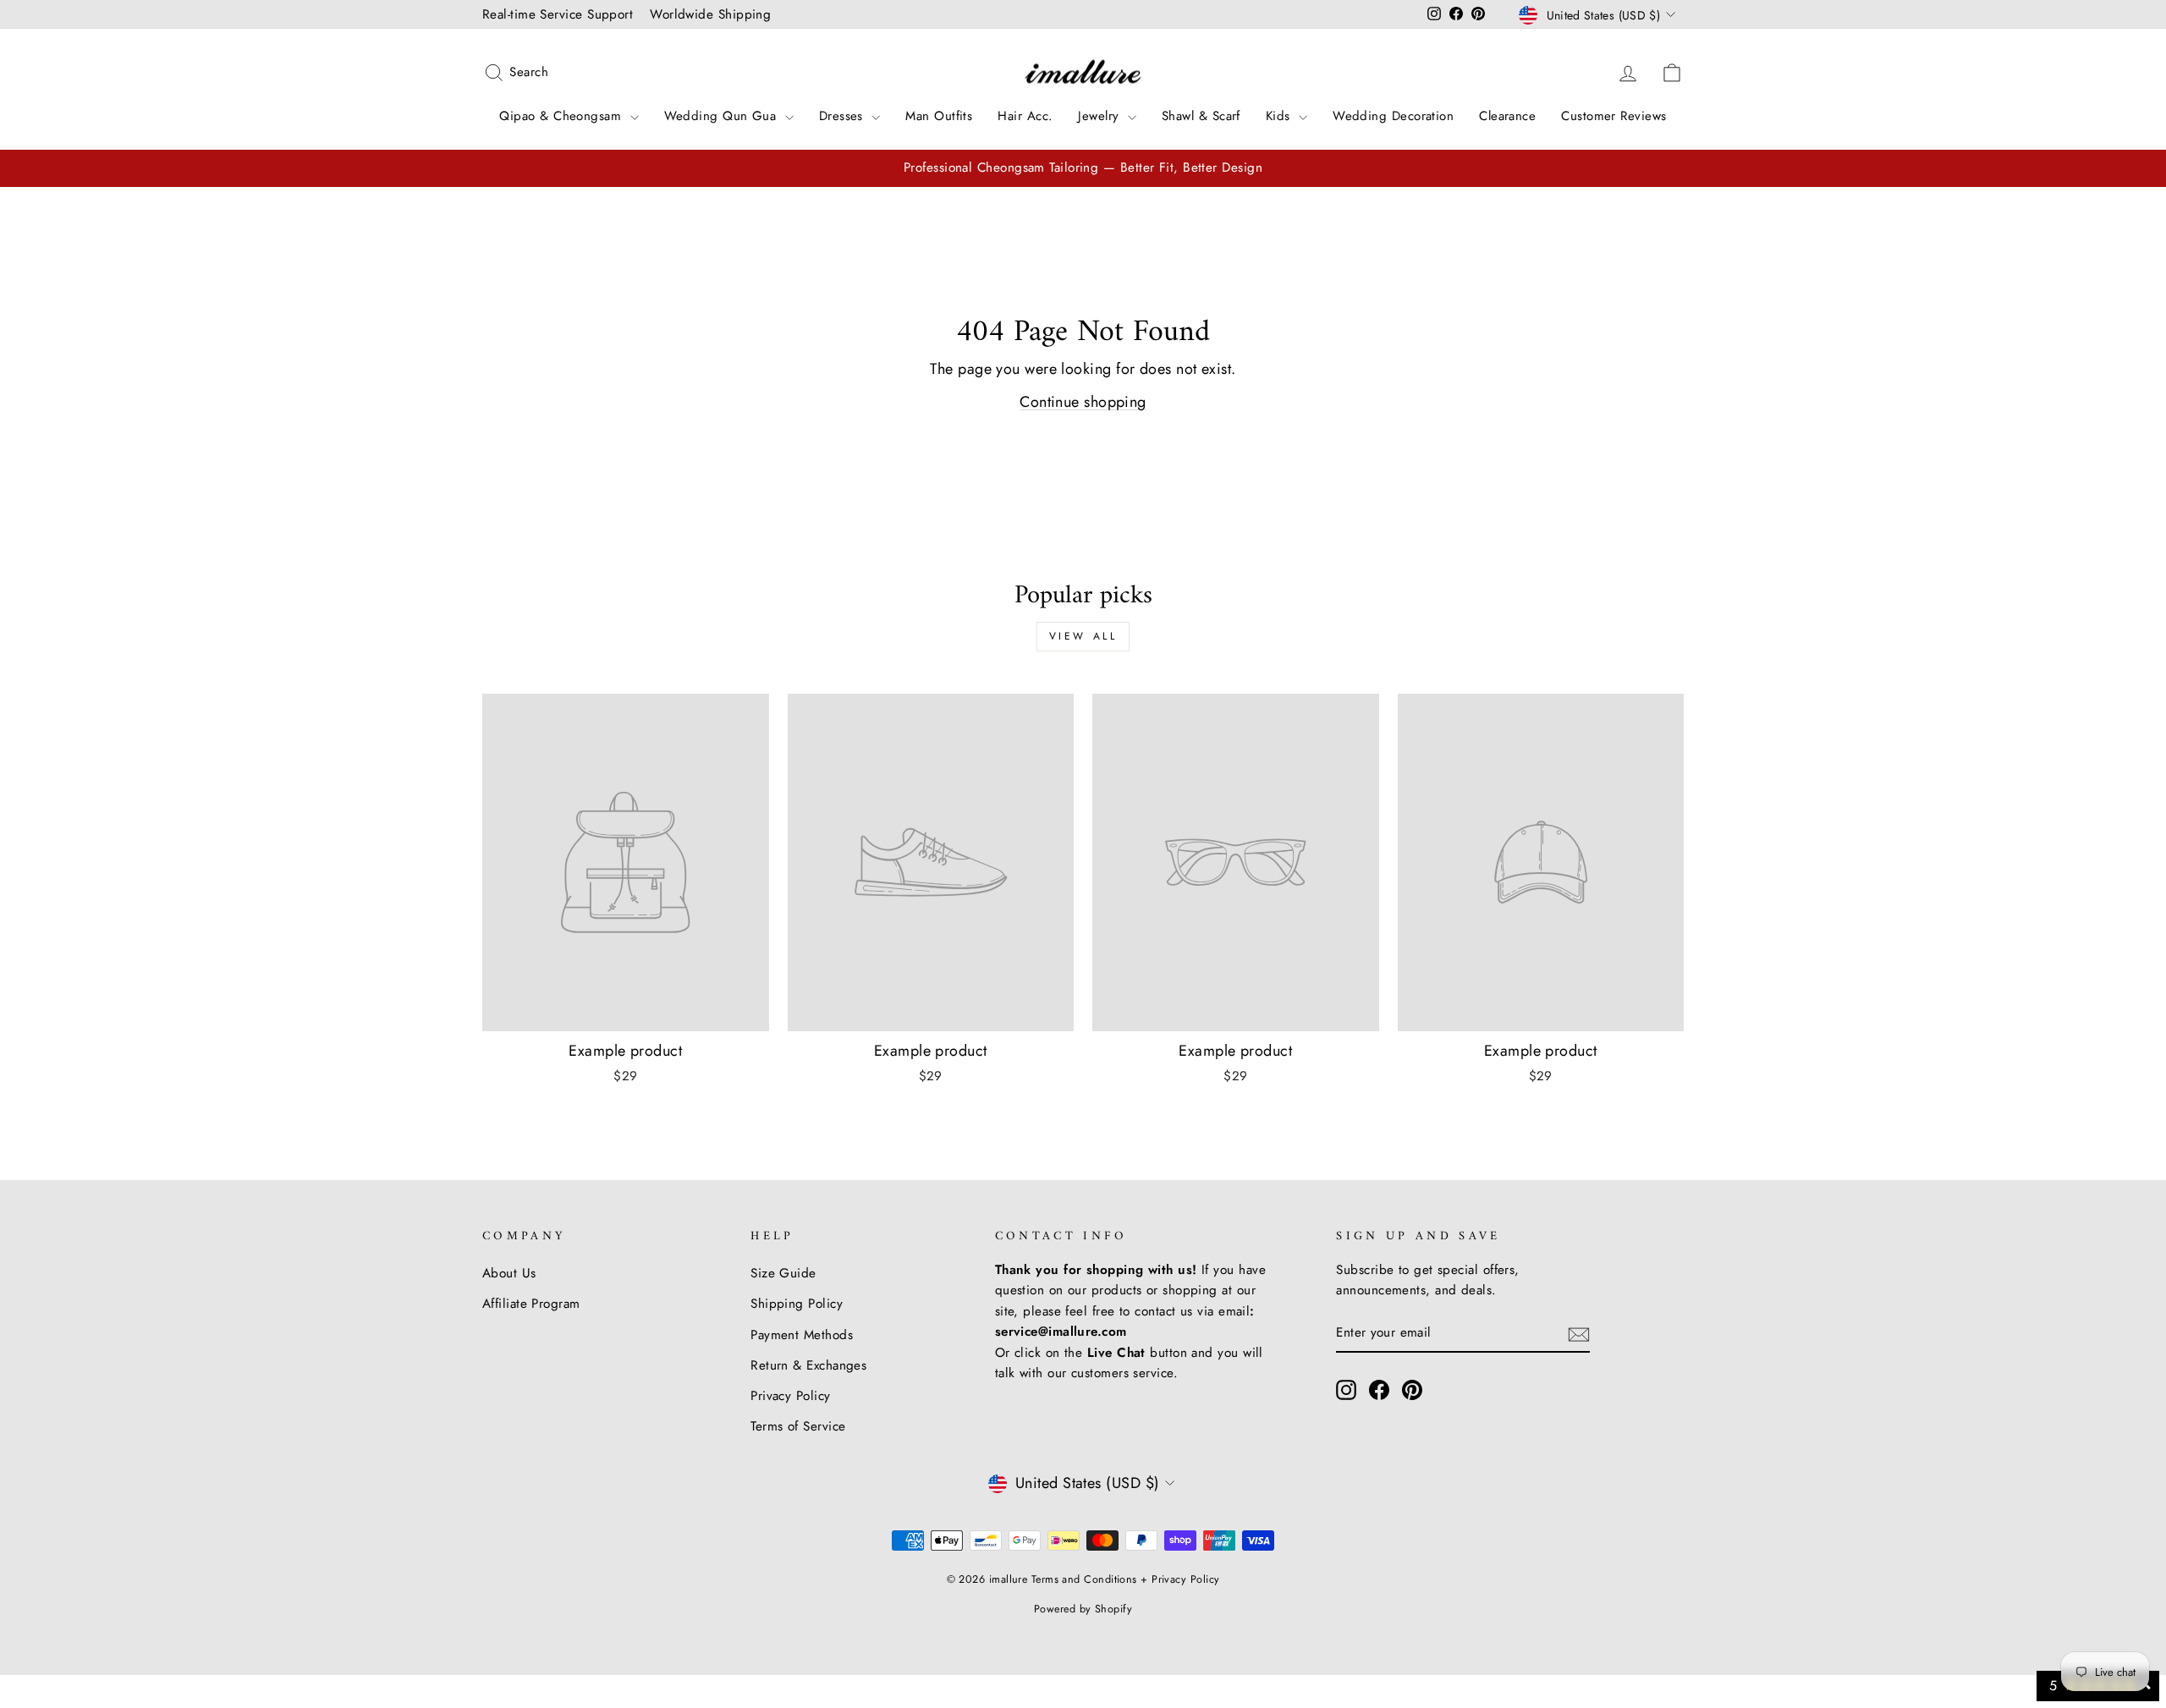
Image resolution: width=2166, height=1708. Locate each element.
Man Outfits (939, 116)
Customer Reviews (1614, 116)
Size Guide (783, 1273)
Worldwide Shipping (710, 14)
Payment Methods (802, 1335)
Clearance (1507, 116)
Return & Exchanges (808, 1365)
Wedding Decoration (1393, 116)
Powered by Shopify (1083, 1609)
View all (1083, 636)
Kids (1280, 116)
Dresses (844, 116)
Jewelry (1101, 116)
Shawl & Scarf (1201, 116)
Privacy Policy (790, 1396)
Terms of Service (798, 1426)
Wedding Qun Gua (723, 116)
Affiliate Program (531, 1304)
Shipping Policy (797, 1304)
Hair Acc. (1025, 116)
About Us (509, 1273)
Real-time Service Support (558, 14)
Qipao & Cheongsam (562, 116)
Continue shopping (1083, 402)
